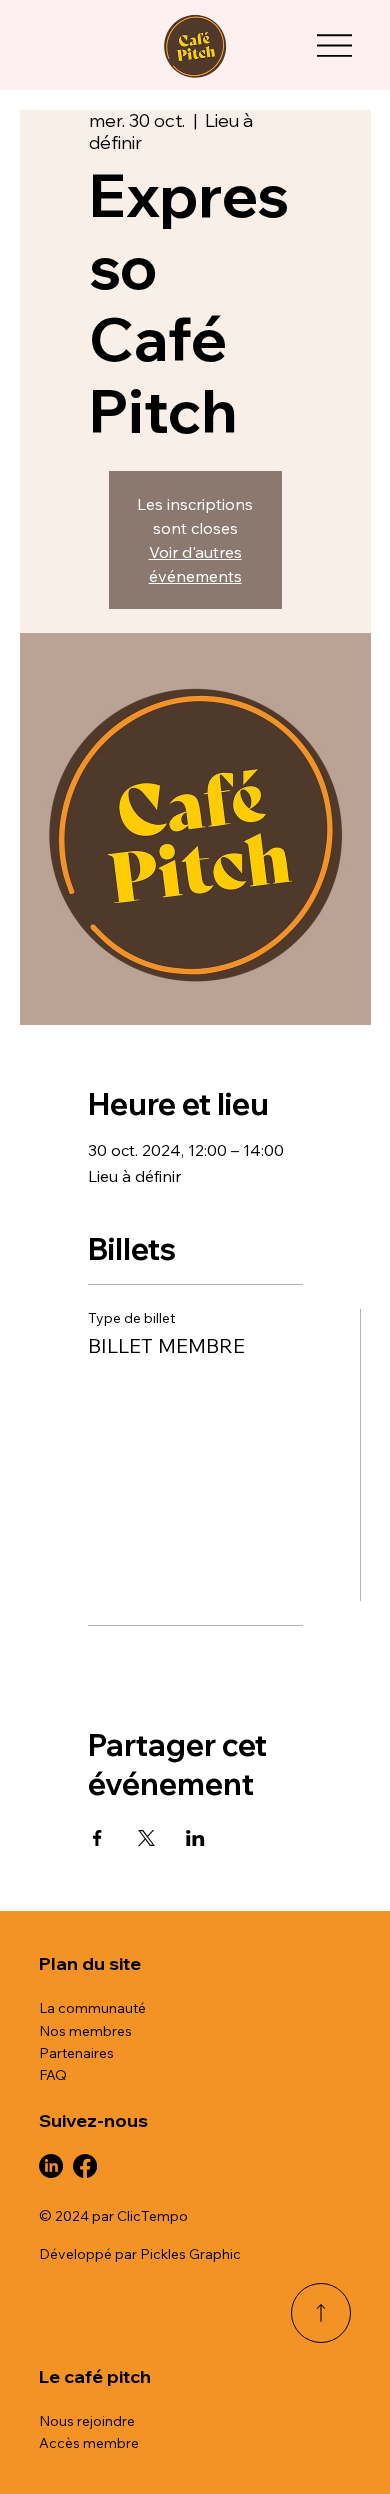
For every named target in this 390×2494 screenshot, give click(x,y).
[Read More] (321, 2313)
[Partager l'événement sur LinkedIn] (195, 1838)
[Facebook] (85, 2166)
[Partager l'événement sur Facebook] (97, 1838)
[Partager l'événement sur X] (146, 1838)
